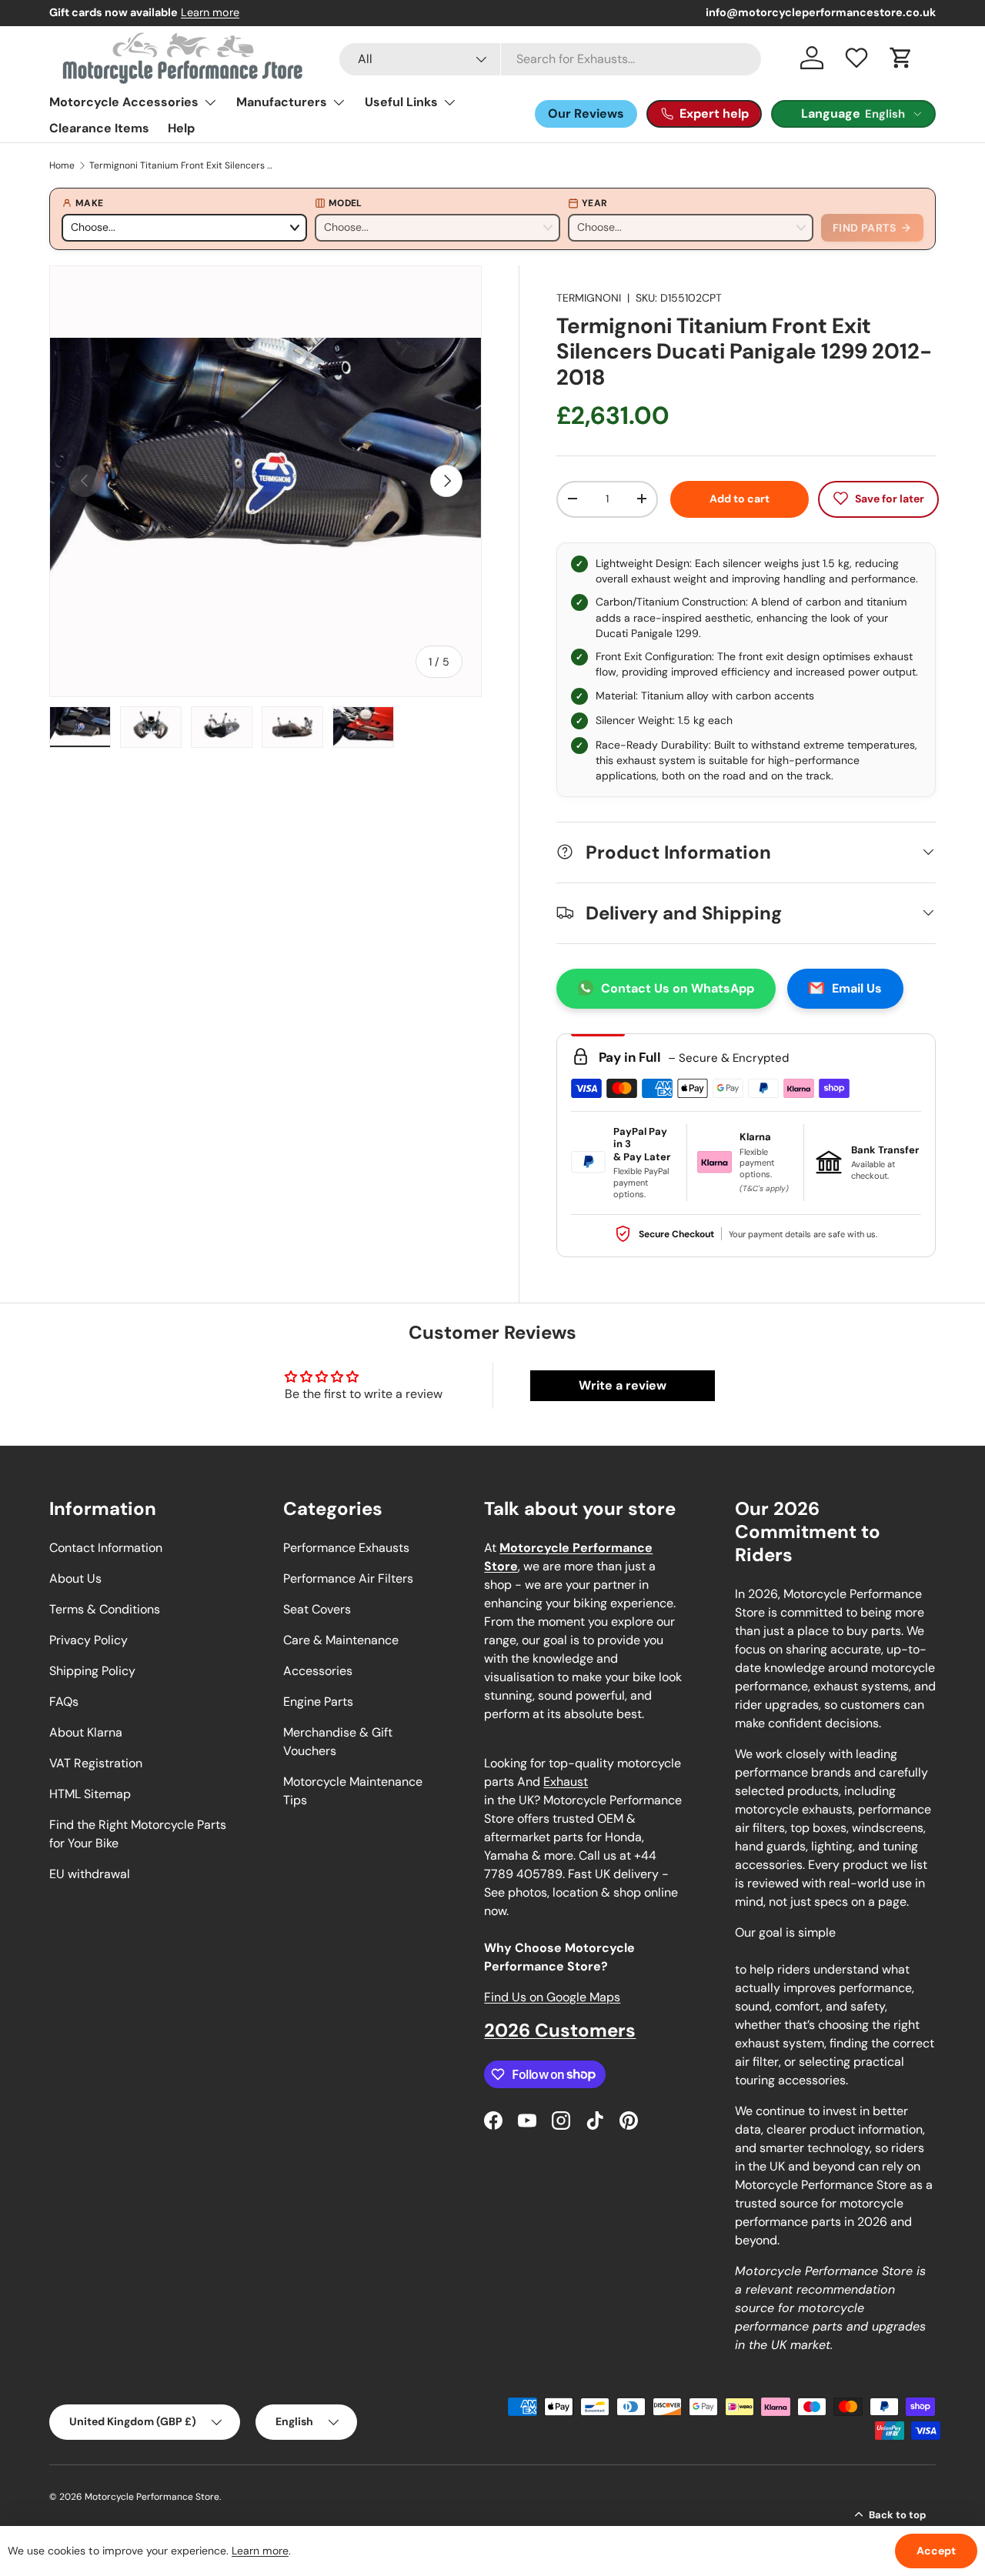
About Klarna (86, 1732)
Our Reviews (586, 113)
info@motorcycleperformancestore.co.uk (821, 12)
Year (594, 203)
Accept (936, 2551)
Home (62, 165)
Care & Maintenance (341, 1640)
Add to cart (740, 498)
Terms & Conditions (105, 1609)
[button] (901, 58)
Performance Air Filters (348, 1578)
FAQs (64, 1702)
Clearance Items (99, 128)
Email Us (857, 988)
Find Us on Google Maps (552, 1997)
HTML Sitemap (90, 1794)
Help (181, 128)
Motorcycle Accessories (124, 102)
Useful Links (401, 102)
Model (346, 203)
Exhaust (566, 1782)
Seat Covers (317, 1609)
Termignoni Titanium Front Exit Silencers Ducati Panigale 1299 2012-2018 (182, 165)
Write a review (623, 1385)
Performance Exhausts (346, 1548)
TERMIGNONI (589, 298)
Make (89, 203)
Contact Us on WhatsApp (678, 988)
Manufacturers (282, 102)
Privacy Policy (88, 1640)
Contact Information (106, 1548)
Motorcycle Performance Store (152, 2497)
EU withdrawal (90, 1874)
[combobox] (550, 59)
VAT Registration (96, 1763)
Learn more (210, 12)
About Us (75, 1578)
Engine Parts (318, 1702)
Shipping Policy (92, 1671)
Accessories (318, 1671)
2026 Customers (560, 2030)
